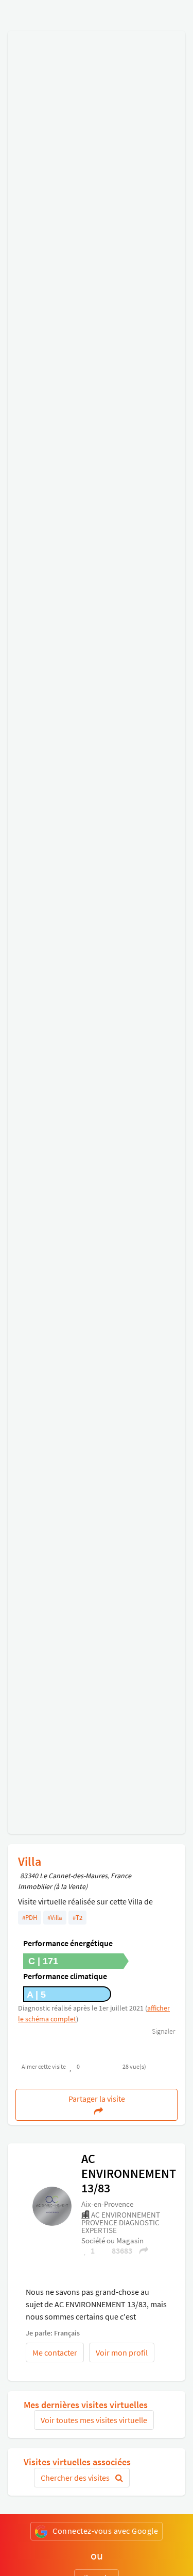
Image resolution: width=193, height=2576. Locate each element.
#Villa (55, 1918)
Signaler (163, 2031)
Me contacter (55, 2352)
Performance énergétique (68, 1943)
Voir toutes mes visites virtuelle (94, 2420)
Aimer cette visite (44, 2066)
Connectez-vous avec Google (105, 2531)
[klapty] (52, 2205)
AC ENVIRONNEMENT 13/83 (129, 2173)
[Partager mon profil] (141, 2251)
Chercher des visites (76, 2478)
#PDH (30, 1918)
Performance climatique (65, 1976)
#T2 (77, 1918)
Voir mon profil (122, 2352)
